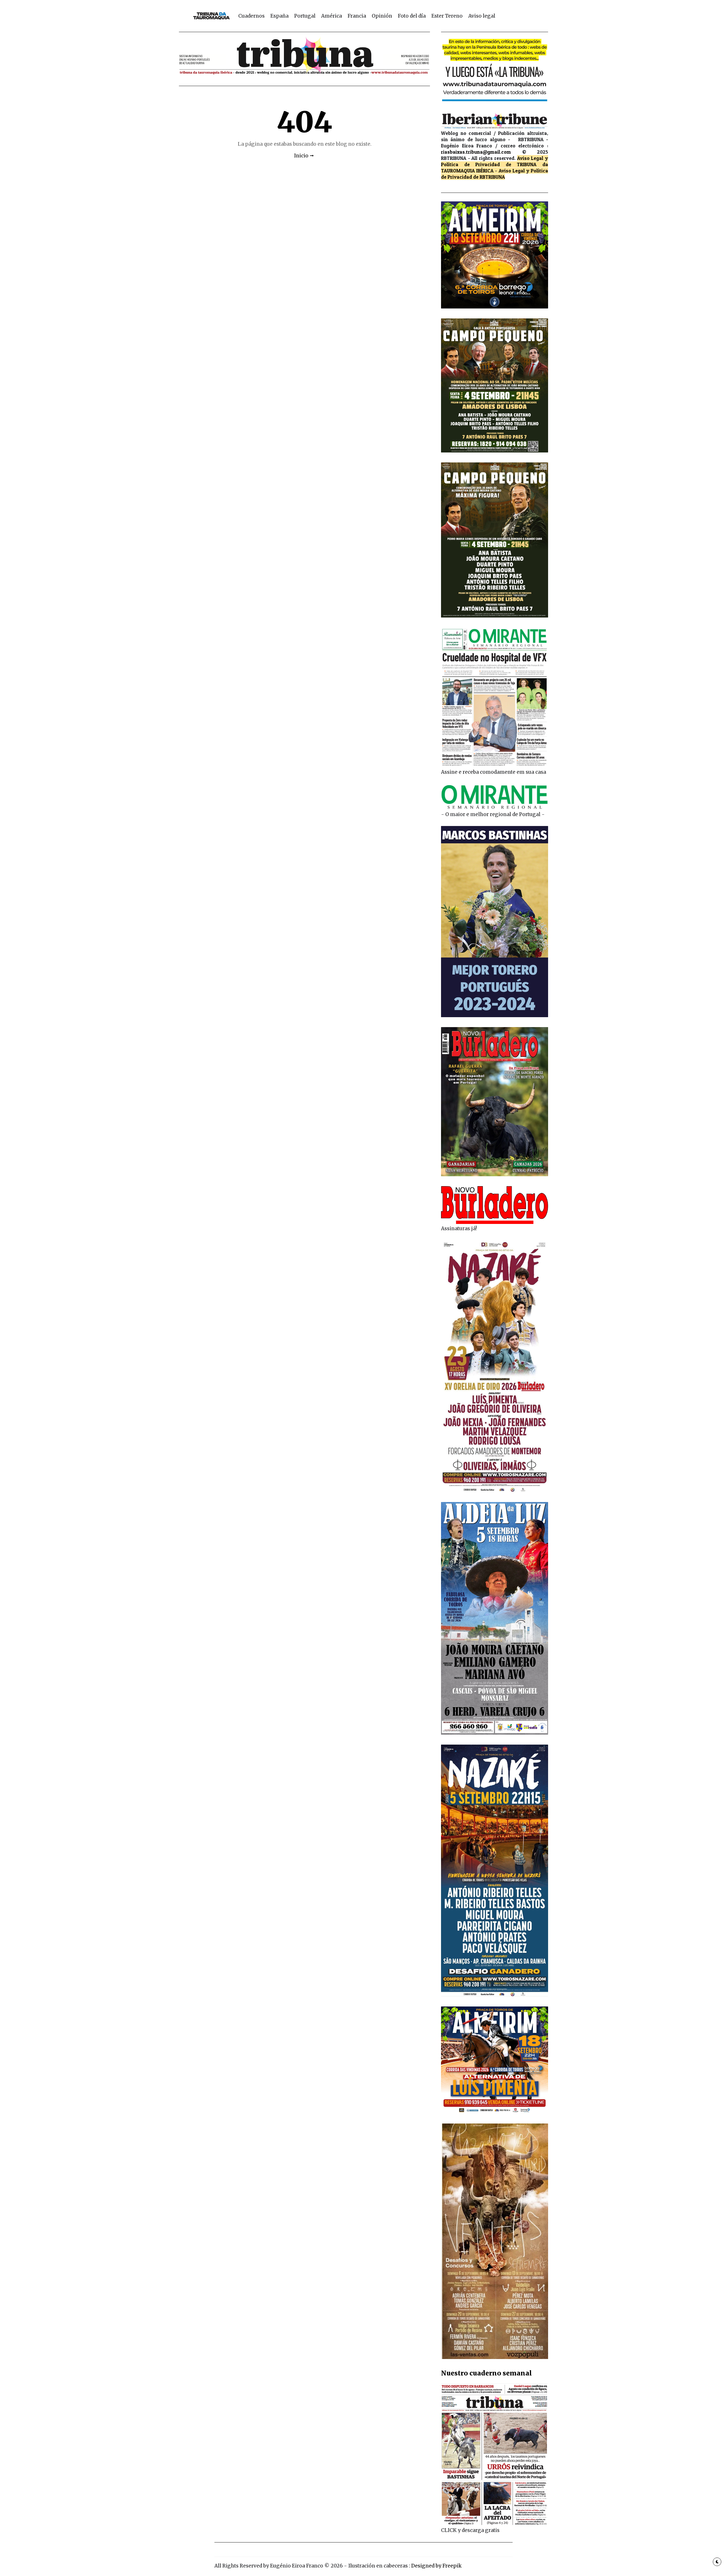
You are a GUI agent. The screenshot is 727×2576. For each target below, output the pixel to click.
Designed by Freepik (436, 2566)
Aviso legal (482, 16)
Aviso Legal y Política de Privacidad (495, 161)
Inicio (301, 156)
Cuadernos (251, 16)
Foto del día (412, 16)
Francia (357, 16)
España (279, 16)
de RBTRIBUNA (489, 177)
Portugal (305, 16)
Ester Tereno (447, 16)
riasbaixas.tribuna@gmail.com (476, 152)
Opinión (382, 16)
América (332, 16)
